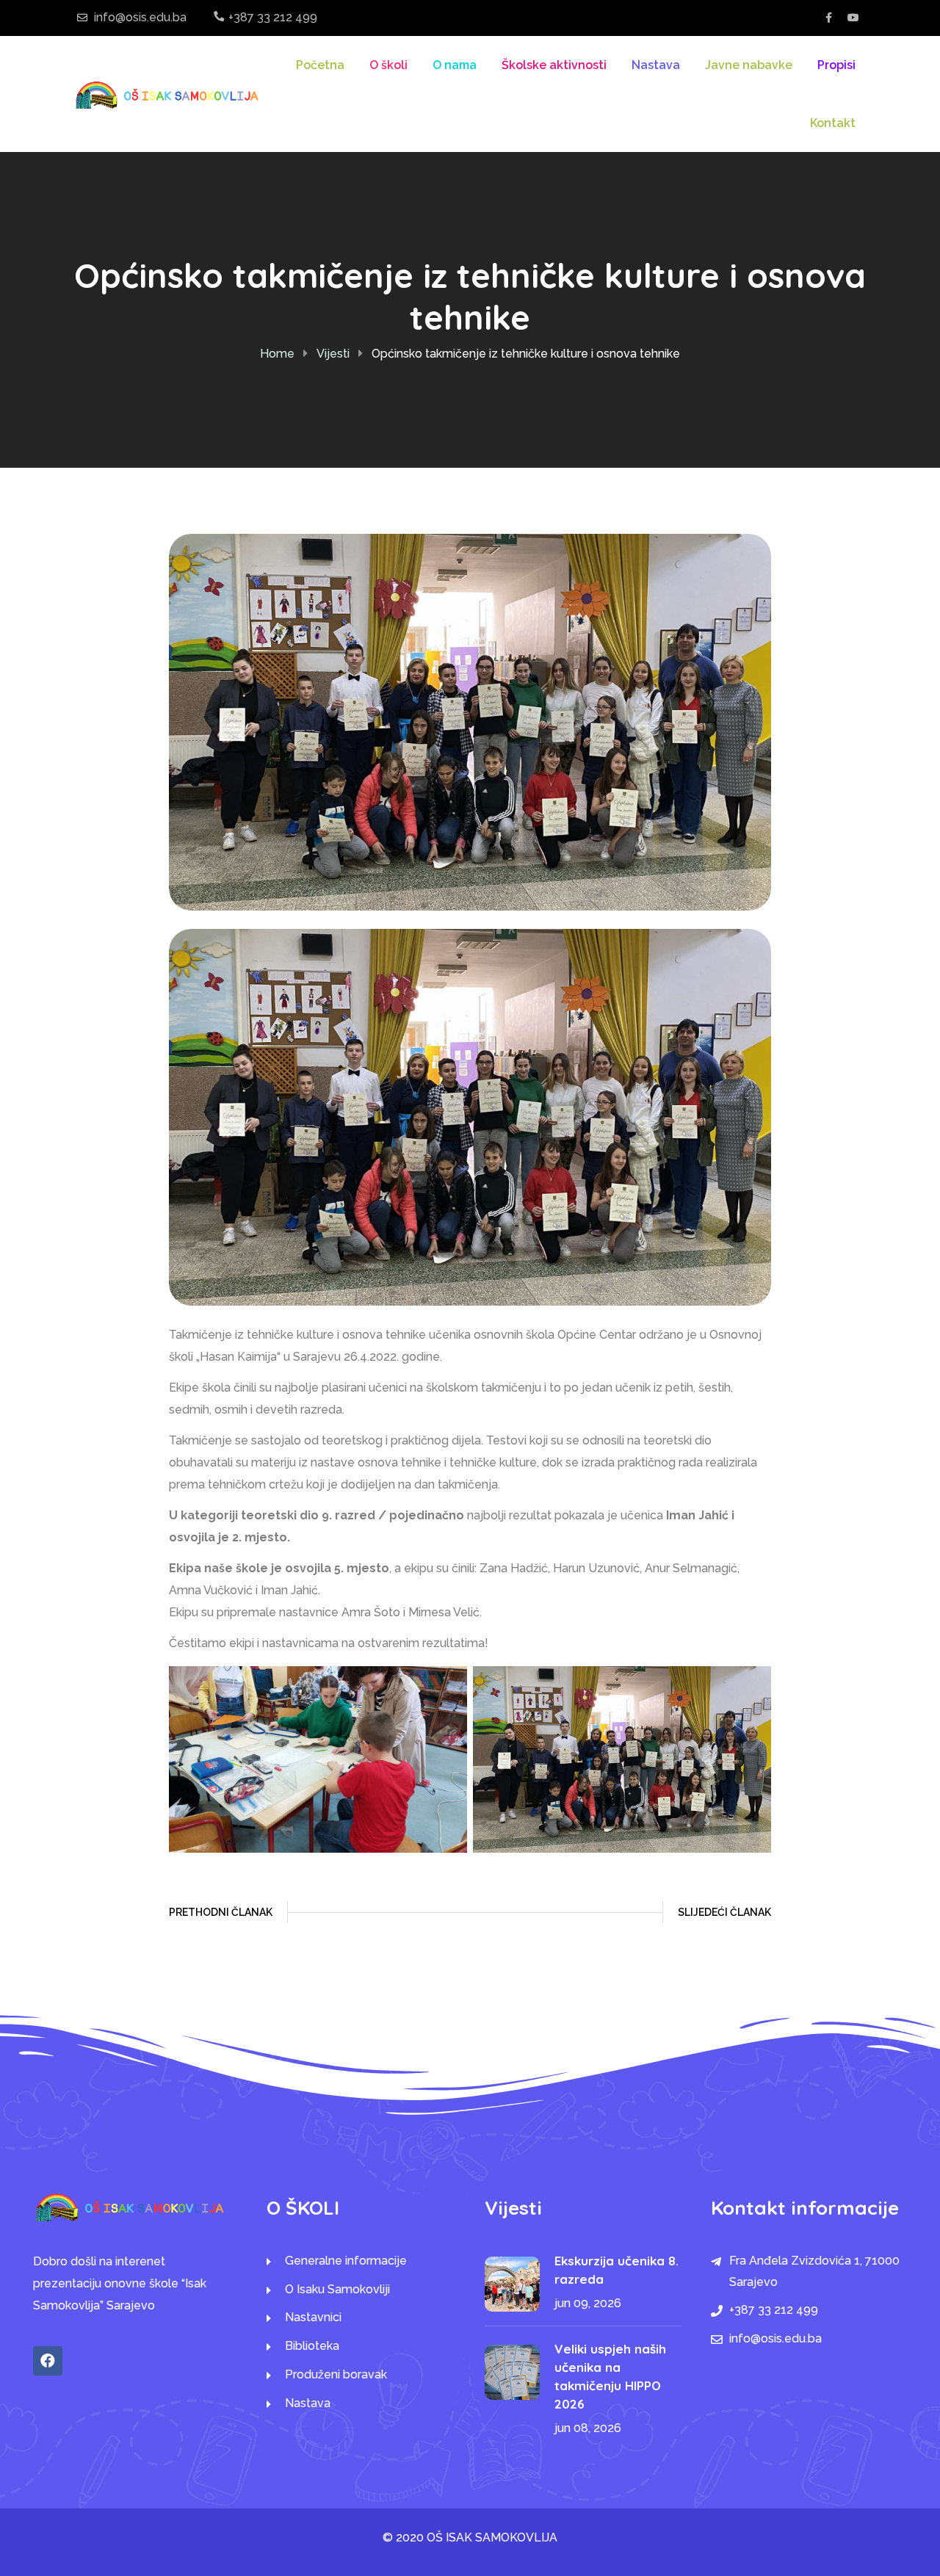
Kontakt (833, 123)
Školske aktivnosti (554, 65)
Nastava (656, 65)
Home (277, 354)
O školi (388, 65)
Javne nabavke (749, 65)
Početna (320, 65)
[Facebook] (48, 2361)
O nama (455, 65)
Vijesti (333, 354)
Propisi (836, 65)
